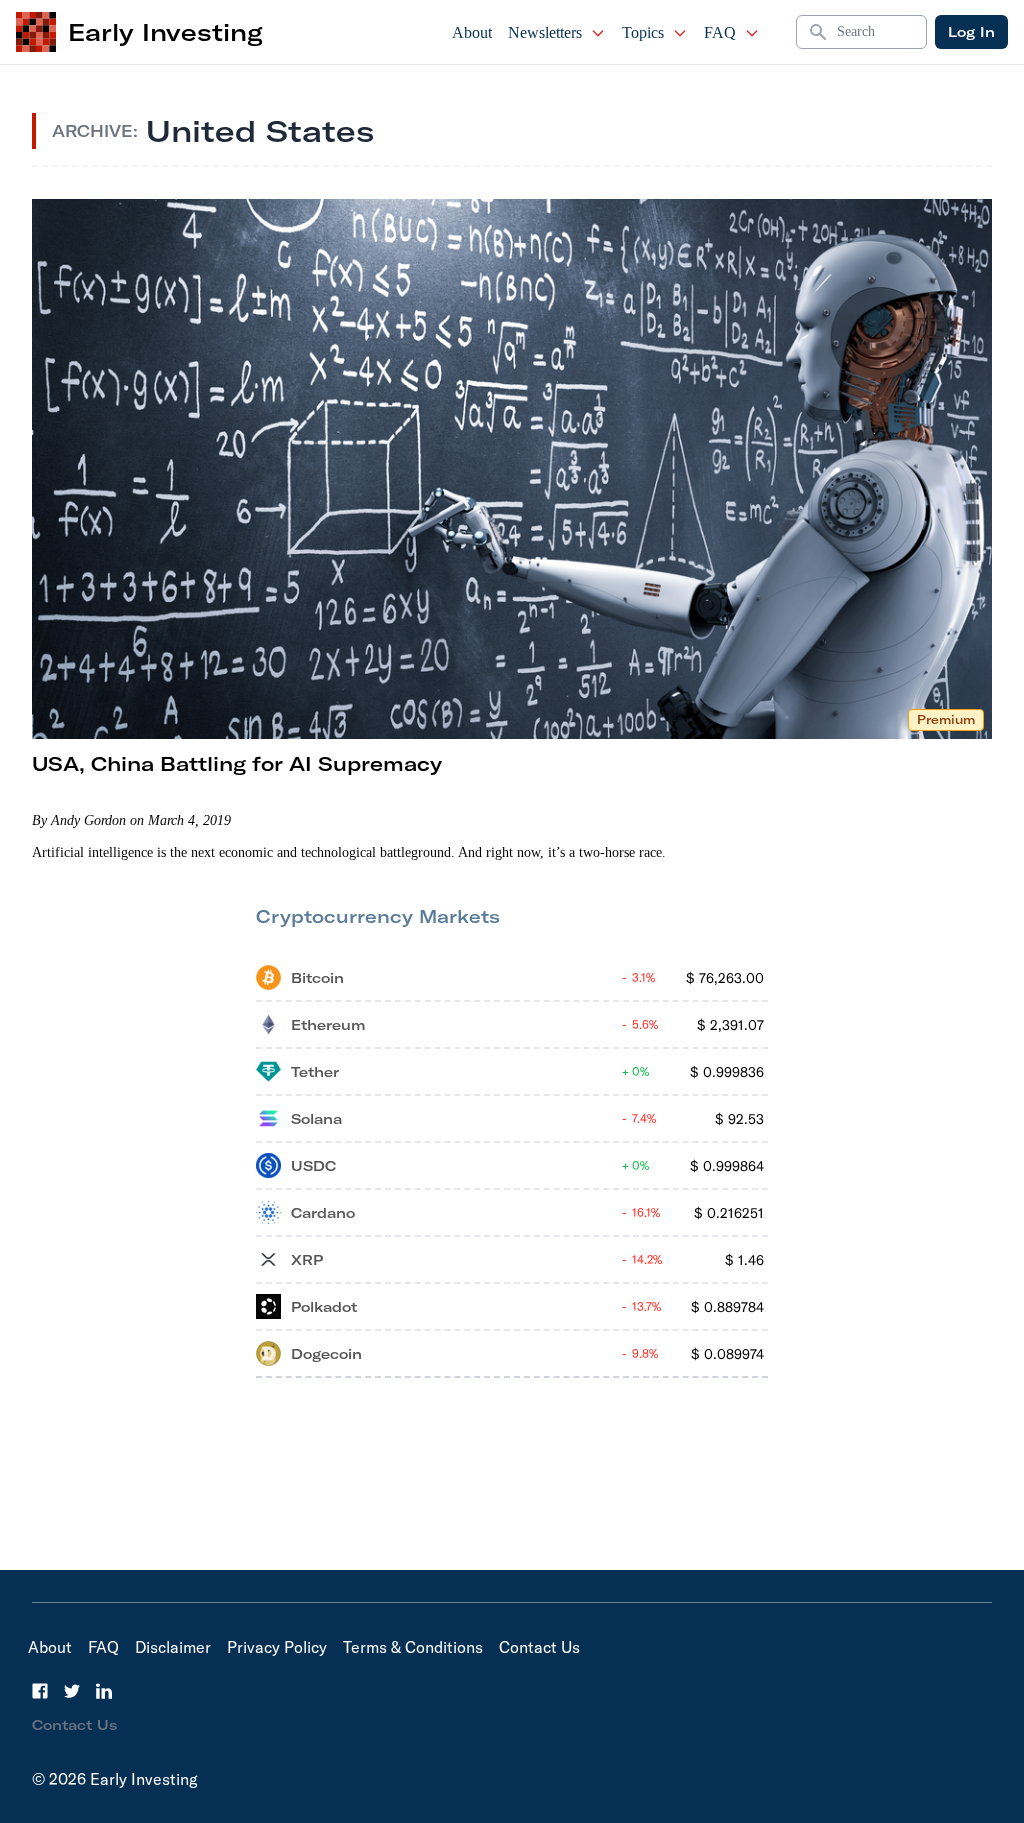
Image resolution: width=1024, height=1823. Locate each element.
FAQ (720, 32)
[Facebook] (40, 1691)
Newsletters (545, 32)
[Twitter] (72, 1691)
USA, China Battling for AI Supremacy (237, 763)
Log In (971, 32)
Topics (643, 32)
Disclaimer (173, 1647)
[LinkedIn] (104, 1691)
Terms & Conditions (413, 1647)
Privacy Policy (277, 1647)
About (472, 32)
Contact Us (539, 1647)
